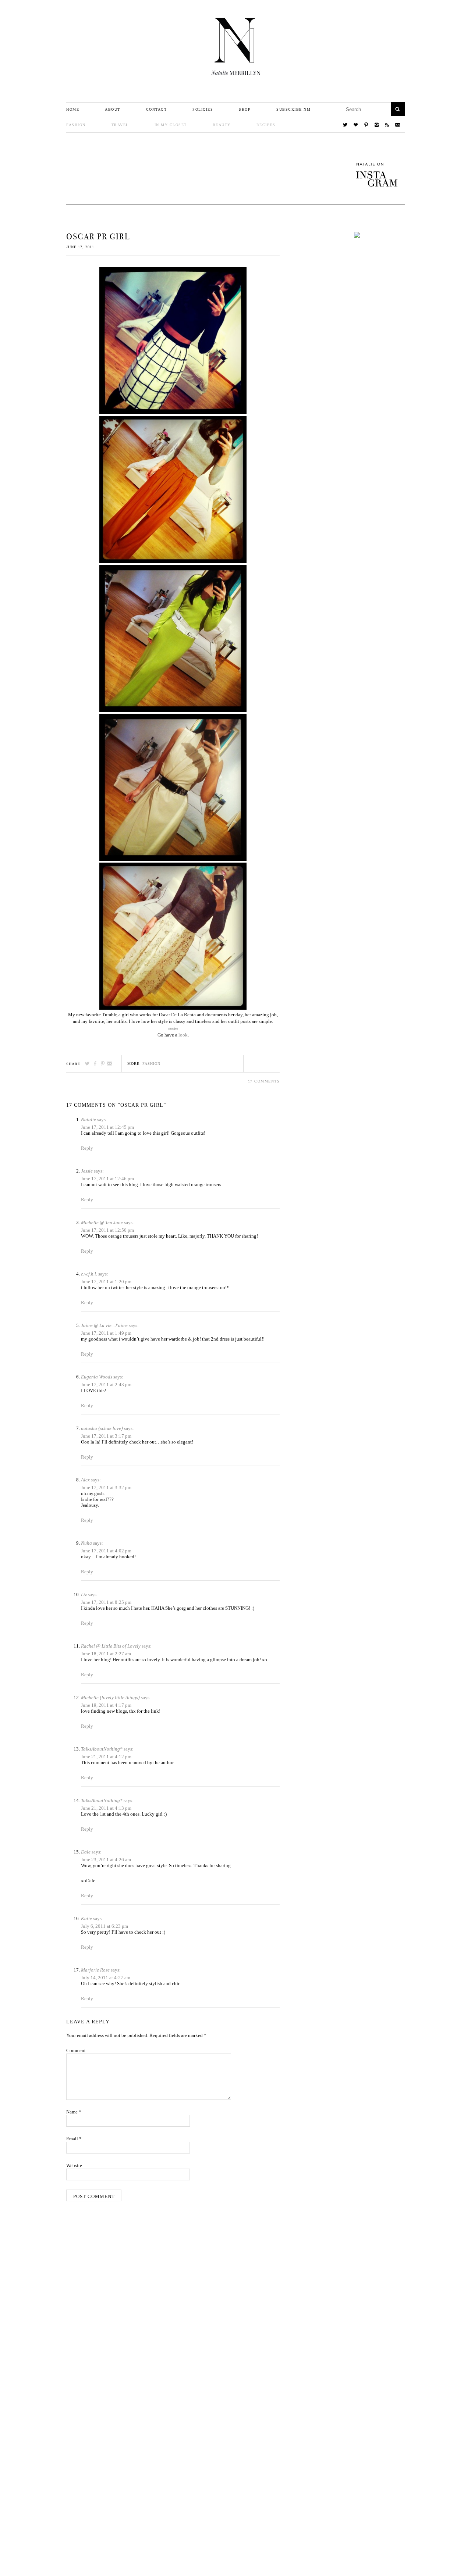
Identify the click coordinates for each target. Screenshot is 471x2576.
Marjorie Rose (95, 1970)
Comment (76, 2050)
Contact (157, 109)
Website (74, 2165)
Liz (84, 1594)
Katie (86, 1918)
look (183, 1035)
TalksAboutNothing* (102, 1749)
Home (73, 109)
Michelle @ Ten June (102, 1222)
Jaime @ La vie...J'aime (104, 1325)
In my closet (171, 125)
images (173, 1028)
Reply (87, 1148)
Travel (120, 125)
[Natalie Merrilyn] (235, 47)
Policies (203, 109)
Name (74, 2112)
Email (74, 2139)
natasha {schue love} (102, 1428)
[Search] (398, 109)
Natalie (88, 1119)
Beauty (222, 125)
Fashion (76, 125)
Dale (86, 1852)
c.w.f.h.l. (89, 1274)
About (113, 109)
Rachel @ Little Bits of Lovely (111, 1646)
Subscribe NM (293, 109)
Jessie (87, 1171)
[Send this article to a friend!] (110, 1064)
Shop (245, 109)
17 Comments (264, 1081)
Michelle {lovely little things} (110, 1697)
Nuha (86, 1543)
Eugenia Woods (97, 1377)
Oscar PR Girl (98, 237)
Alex (85, 1480)
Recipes (266, 125)
